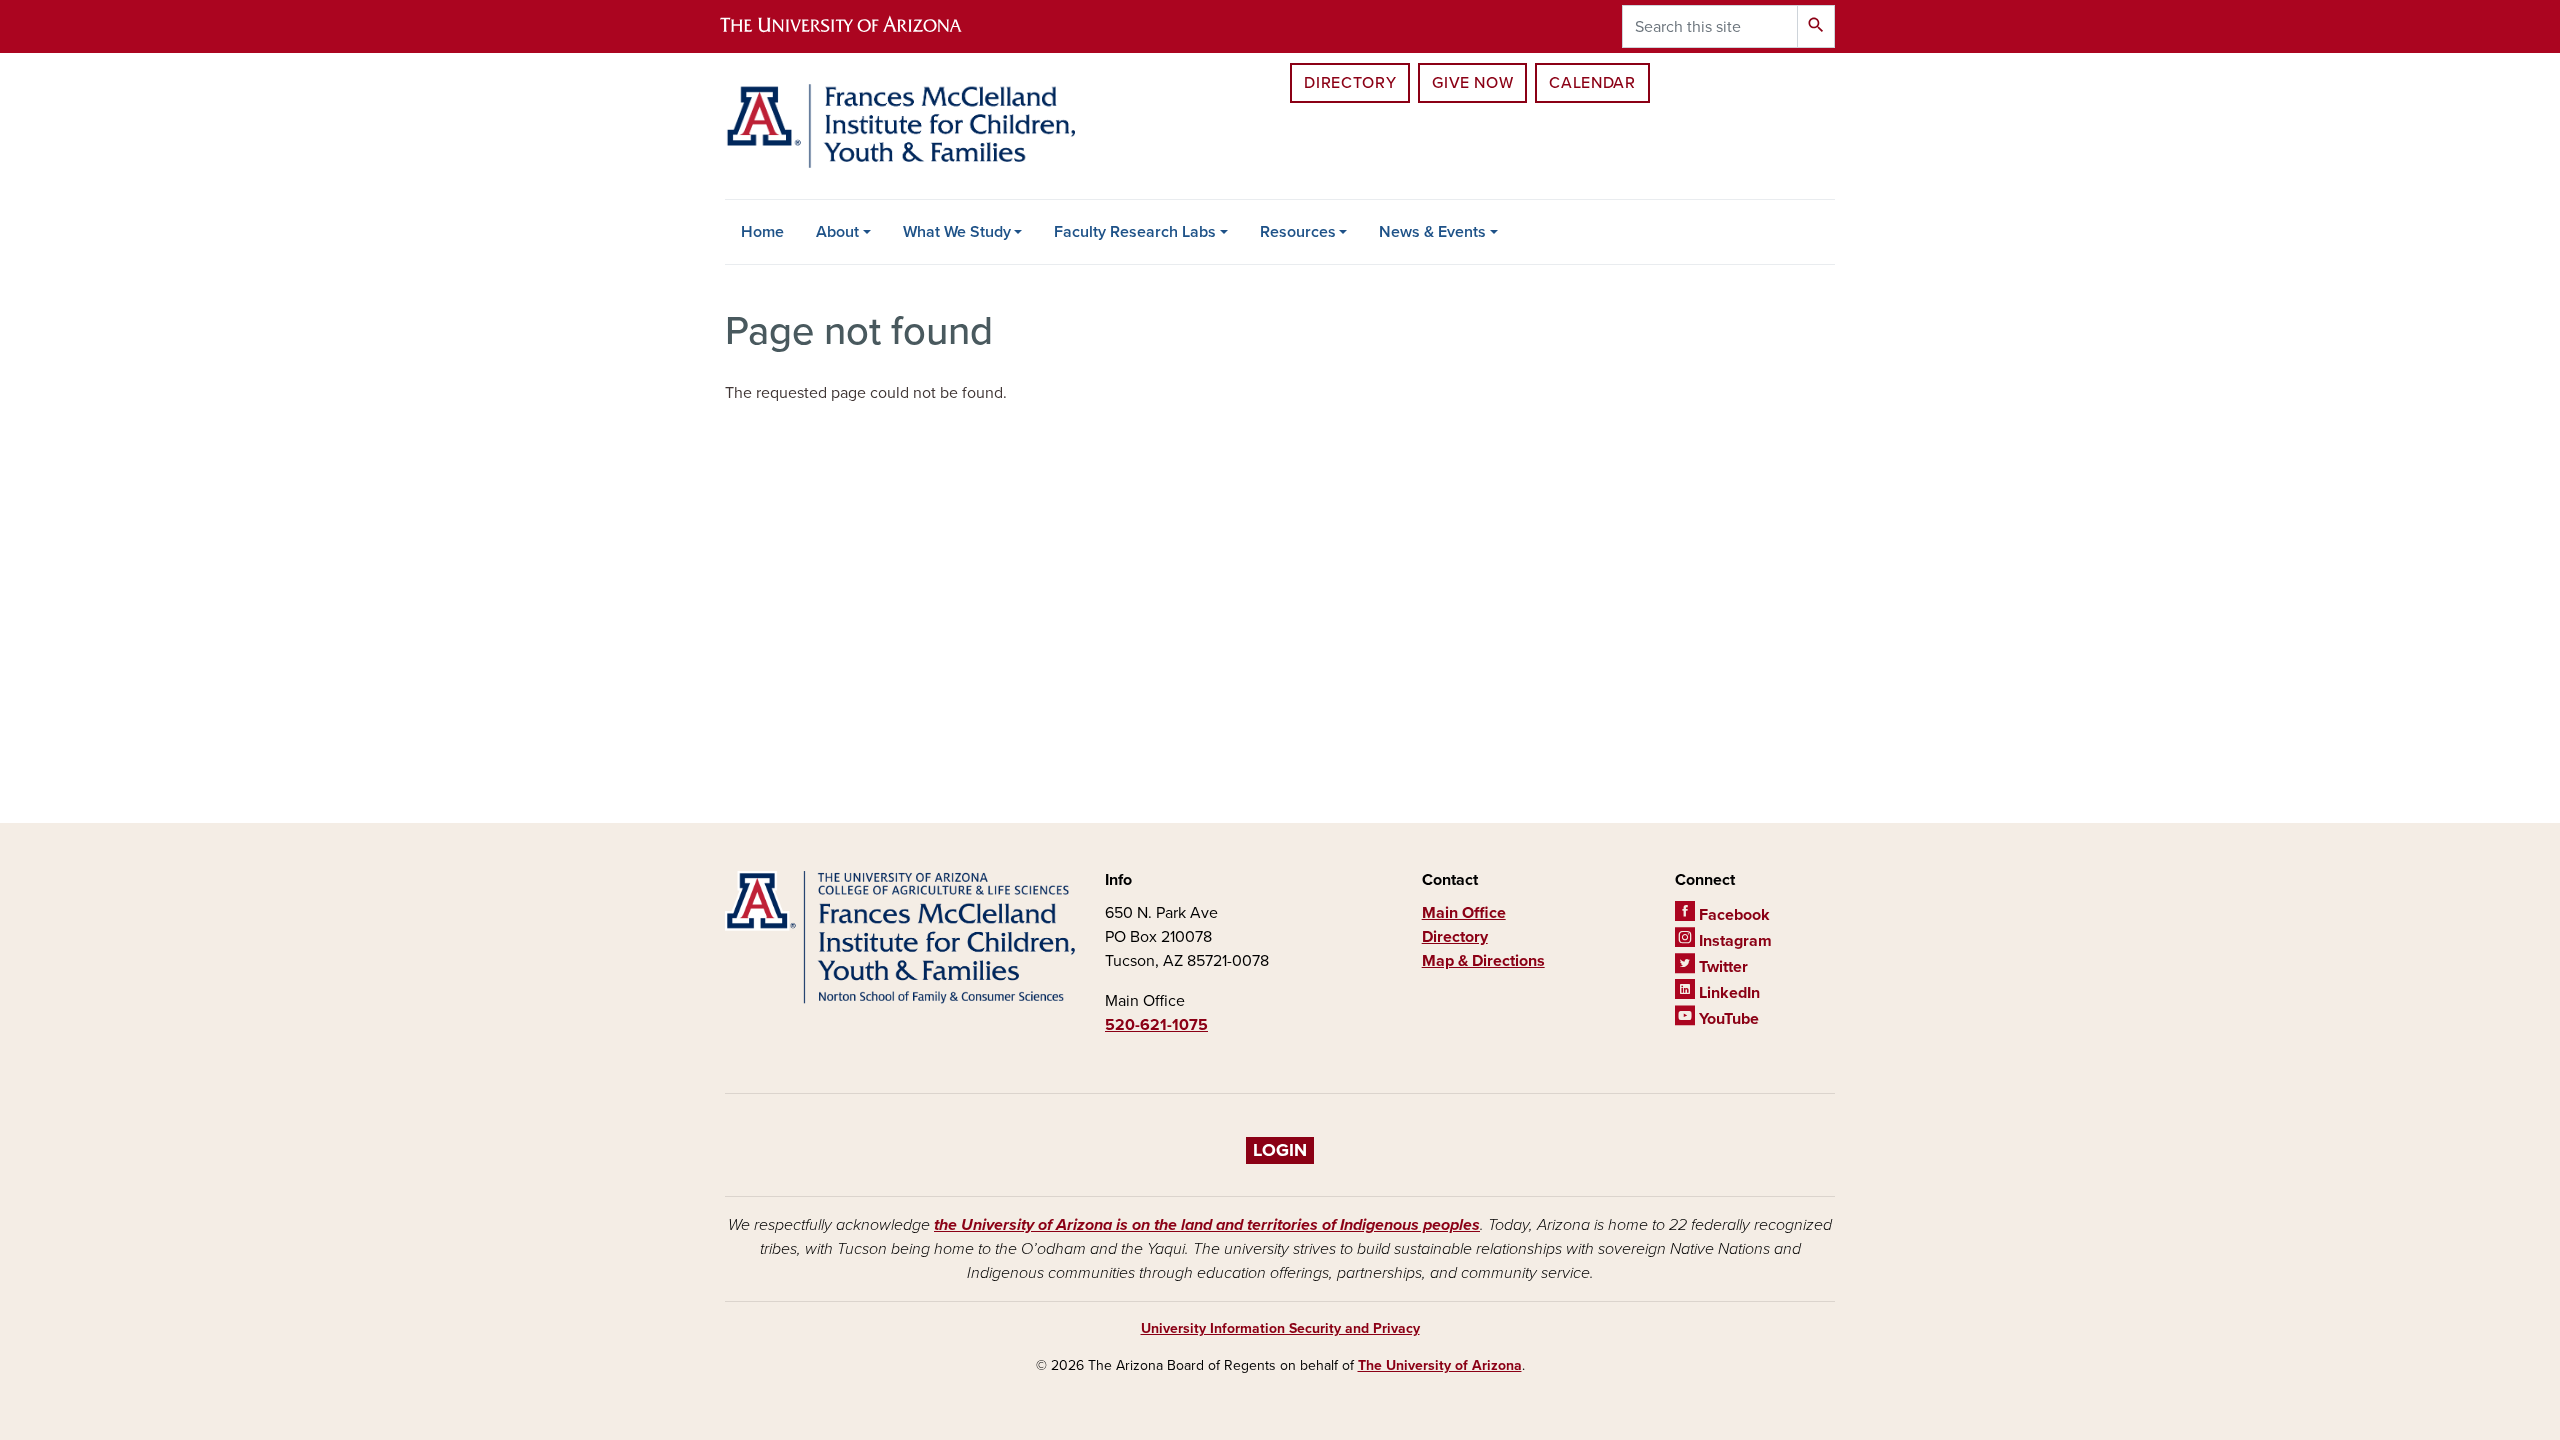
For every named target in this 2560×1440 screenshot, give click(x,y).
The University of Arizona (1440, 1365)
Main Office (1464, 913)
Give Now (1472, 83)
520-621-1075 (1156, 1025)
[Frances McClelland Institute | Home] (900, 126)
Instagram (1733, 941)
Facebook (1732, 915)
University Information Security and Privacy (1280, 1328)
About (837, 232)
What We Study (957, 232)
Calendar (1592, 83)
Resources (1298, 232)
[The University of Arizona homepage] (858, 26)
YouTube (1727, 1019)
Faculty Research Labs (1135, 232)
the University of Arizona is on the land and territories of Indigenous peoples (1207, 1225)
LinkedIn (1727, 993)
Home (762, 232)
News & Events (1432, 232)
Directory (1350, 83)
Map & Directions (1483, 961)
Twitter (1721, 967)
